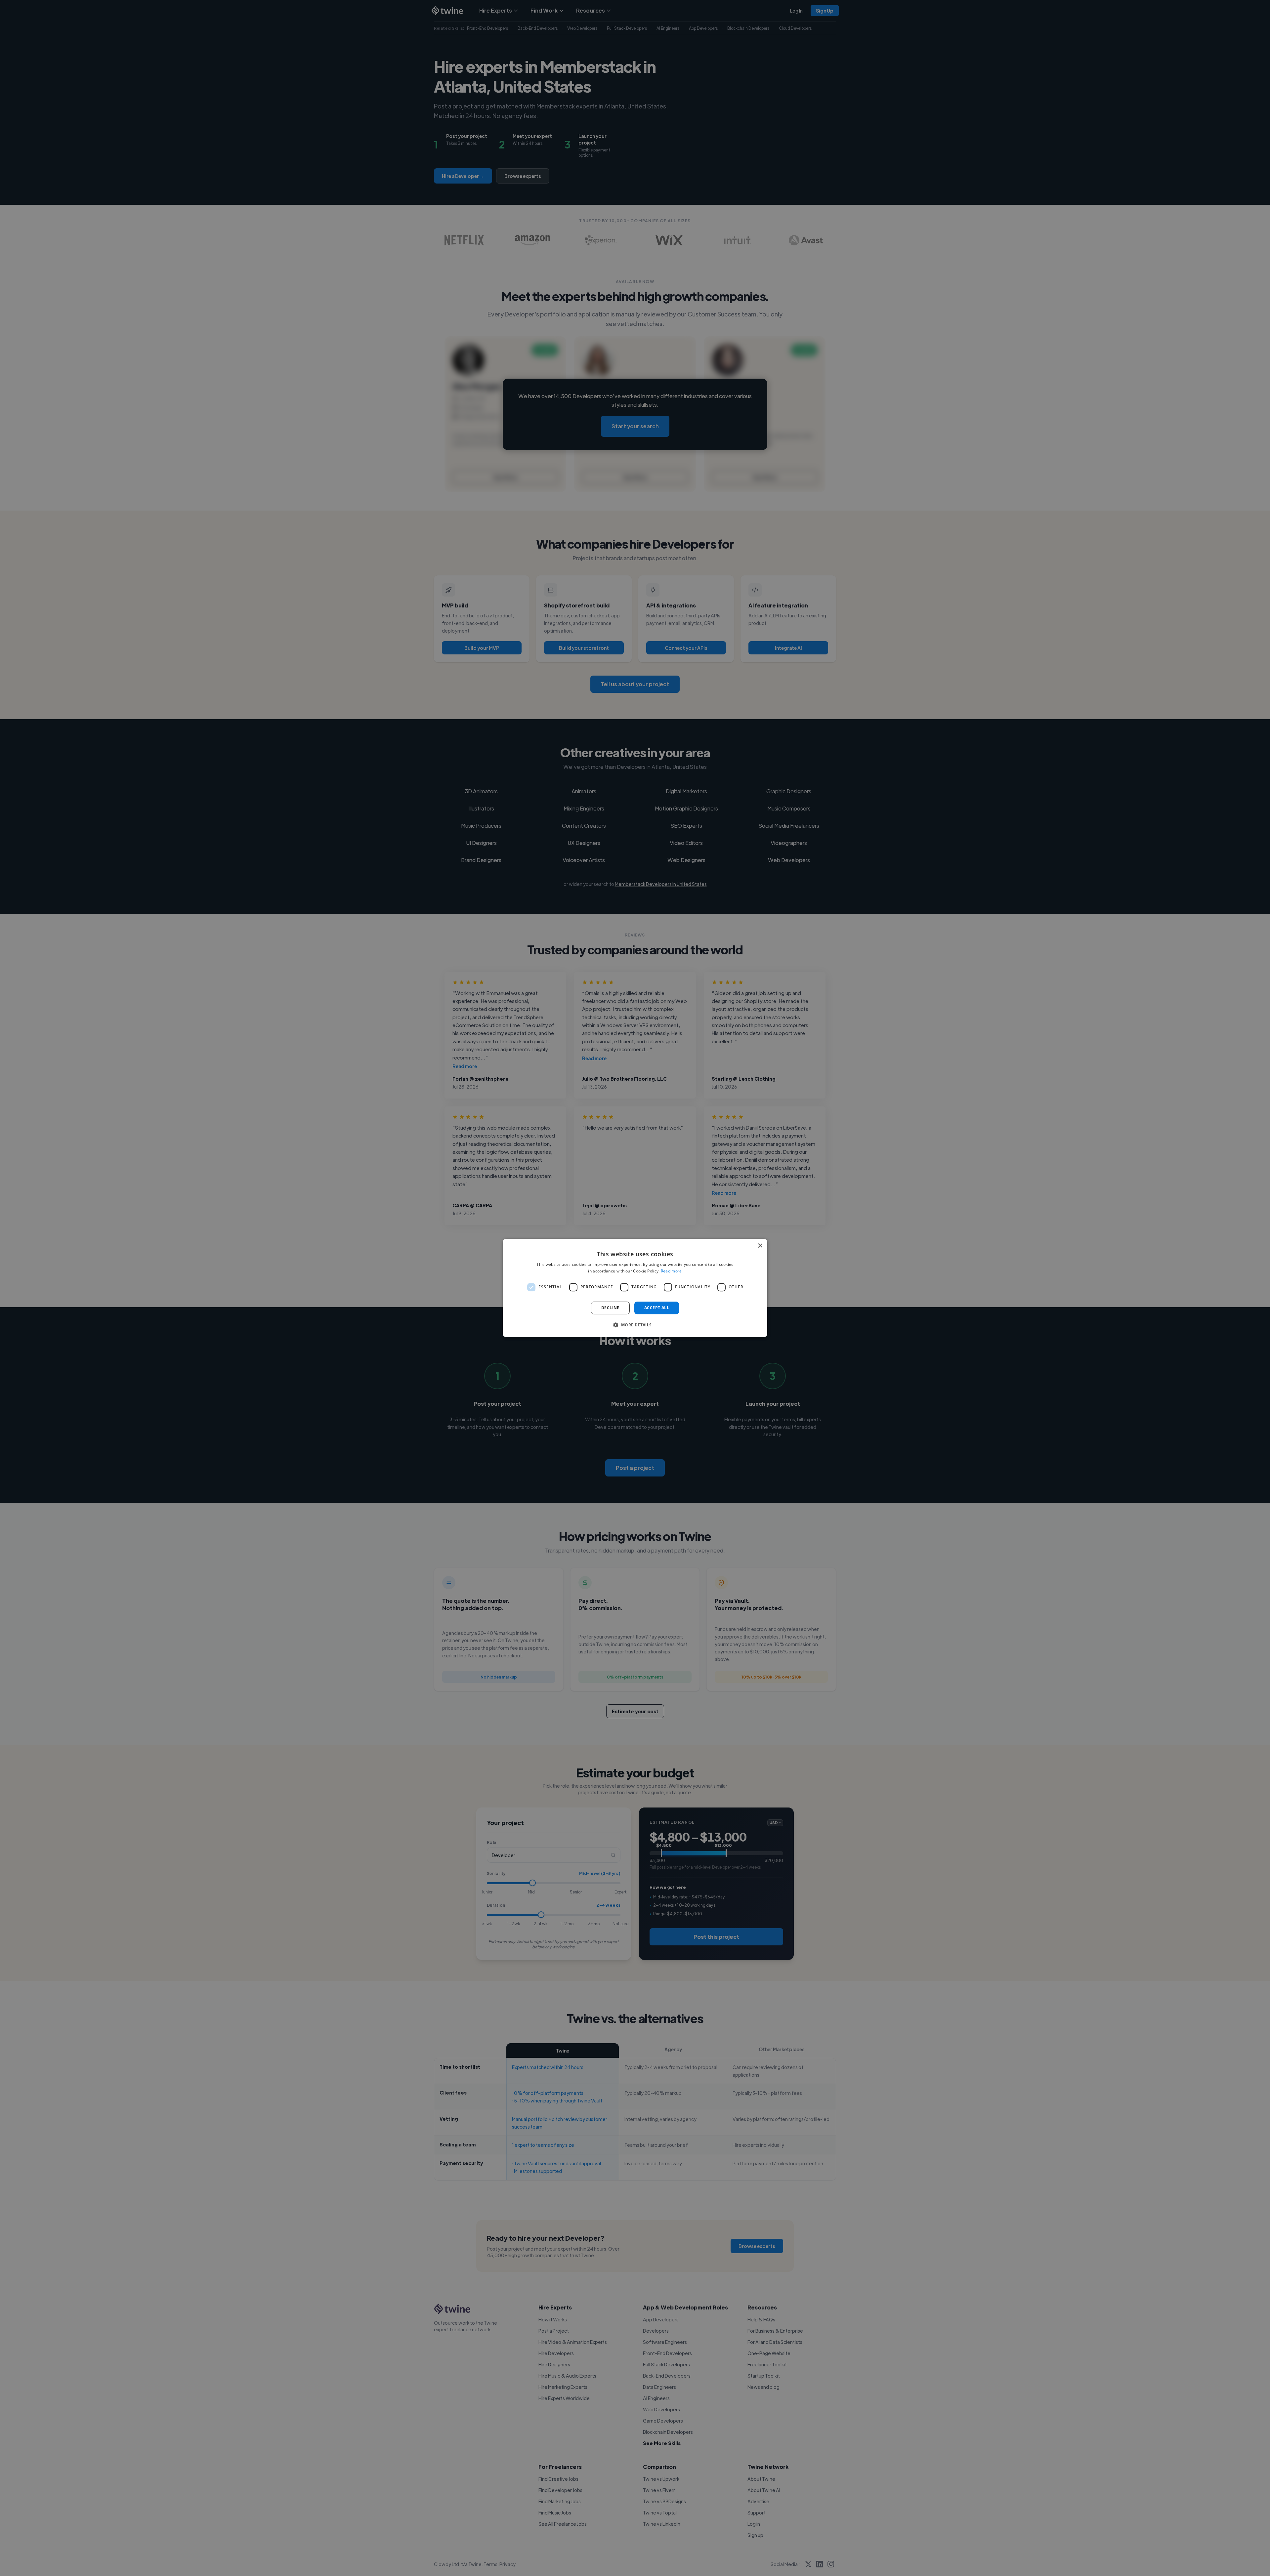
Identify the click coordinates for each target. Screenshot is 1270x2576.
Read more (671, 1271)
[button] (635, 1325)
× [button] (760, 1246)
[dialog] (635, 1288)
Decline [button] (610, 1308)
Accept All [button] (657, 1308)
